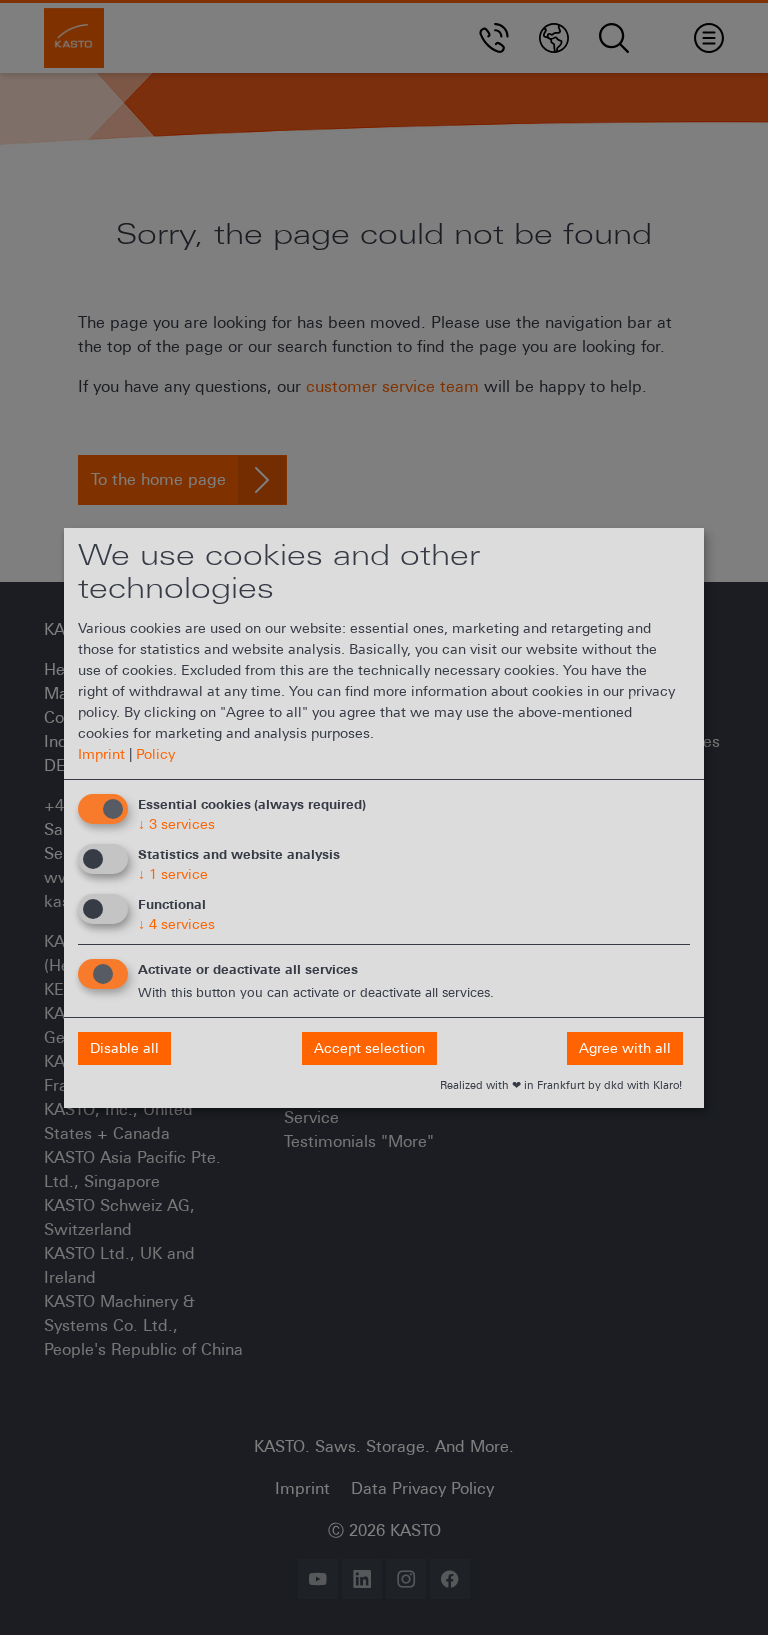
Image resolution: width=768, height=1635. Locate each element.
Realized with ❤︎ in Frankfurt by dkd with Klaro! (561, 1085)
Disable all (124, 1048)
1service (173, 874)
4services (176, 924)
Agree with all (625, 1048)
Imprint (101, 754)
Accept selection (369, 1048)
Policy (155, 754)
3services (176, 824)
